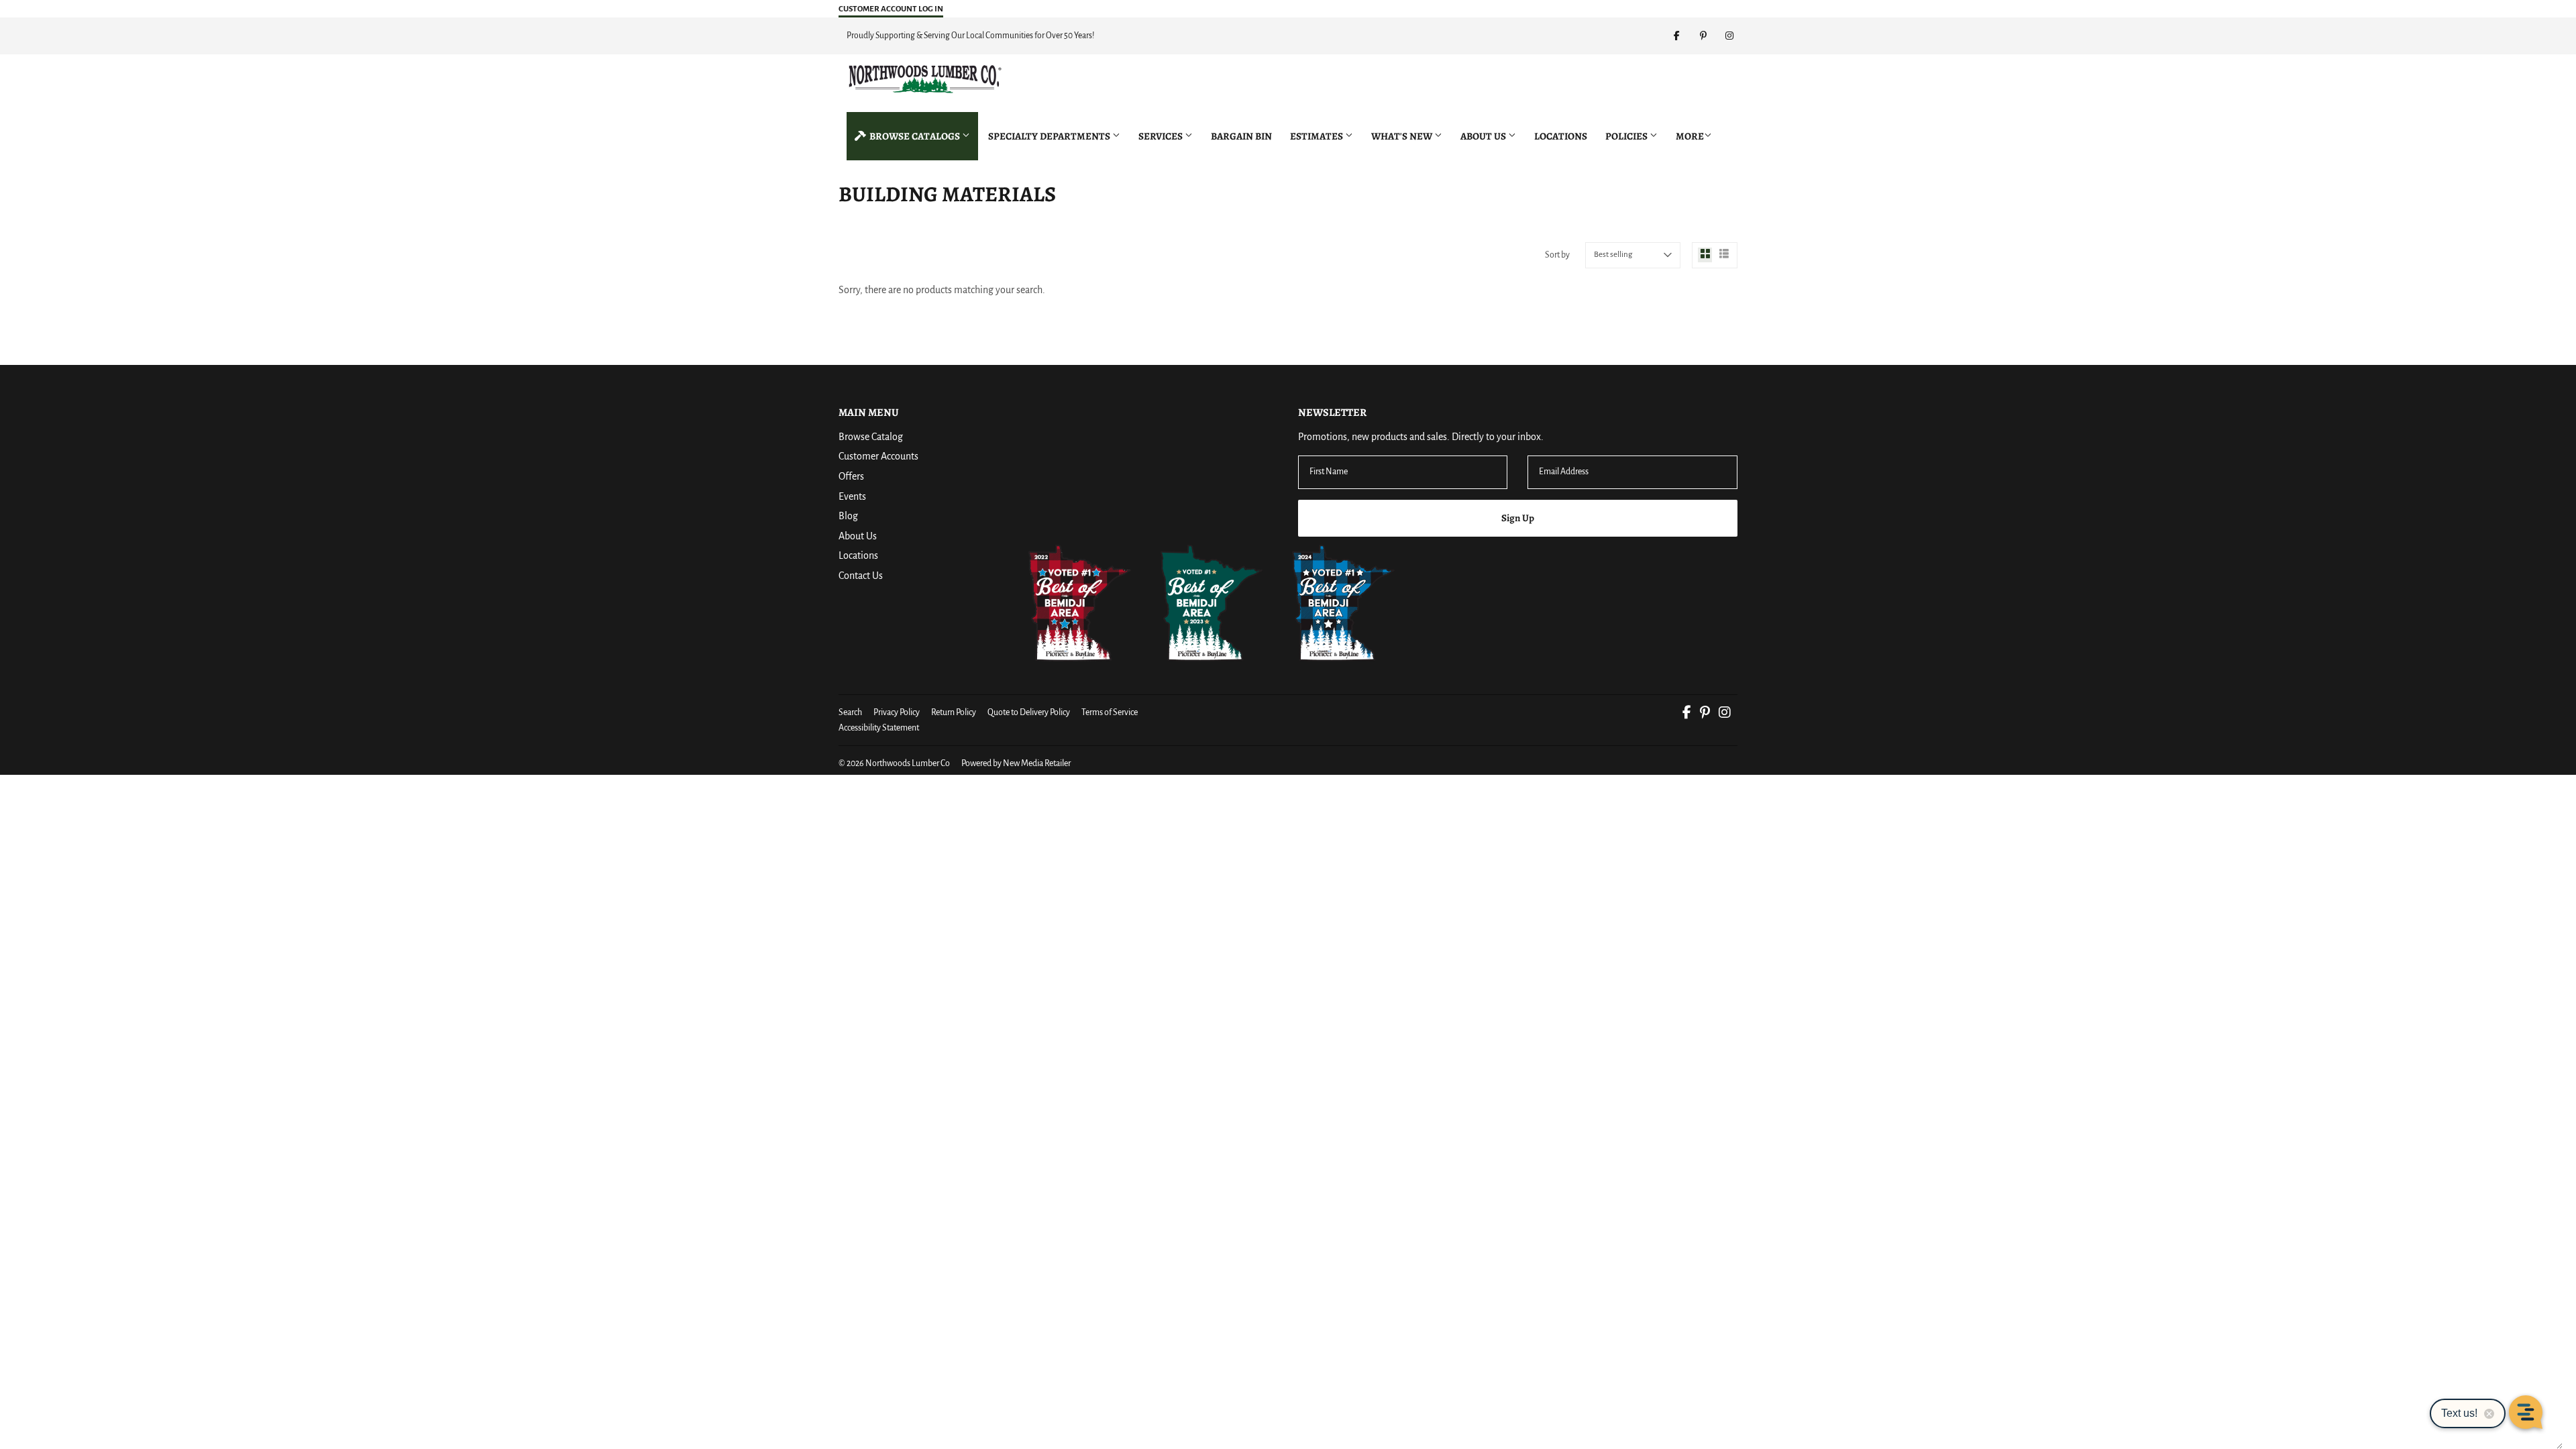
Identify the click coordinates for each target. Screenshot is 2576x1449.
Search (850, 712)
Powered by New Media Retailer (1016, 763)
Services (1162, 136)
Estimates (1318, 136)
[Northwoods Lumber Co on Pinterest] (1705, 714)
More (1690, 136)
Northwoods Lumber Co (908, 763)
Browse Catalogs (915, 136)
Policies (1627, 136)
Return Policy (954, 712)
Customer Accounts (878, 456)
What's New (1403, 136)
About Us (1484, 136)
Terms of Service (1110, 712)
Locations (1561, 136)
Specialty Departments (1050, 136)
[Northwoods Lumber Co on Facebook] (1687, 714)
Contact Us (861, 576)
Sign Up (1518, 518)
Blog (848, 516)
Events (852, 496)
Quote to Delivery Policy (1029, 712)
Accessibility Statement (879, 728)
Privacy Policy (897, 712)
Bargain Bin (1241, 136)
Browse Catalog (871, 437)
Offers (851, 476)
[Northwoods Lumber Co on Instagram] (1725, 714)
